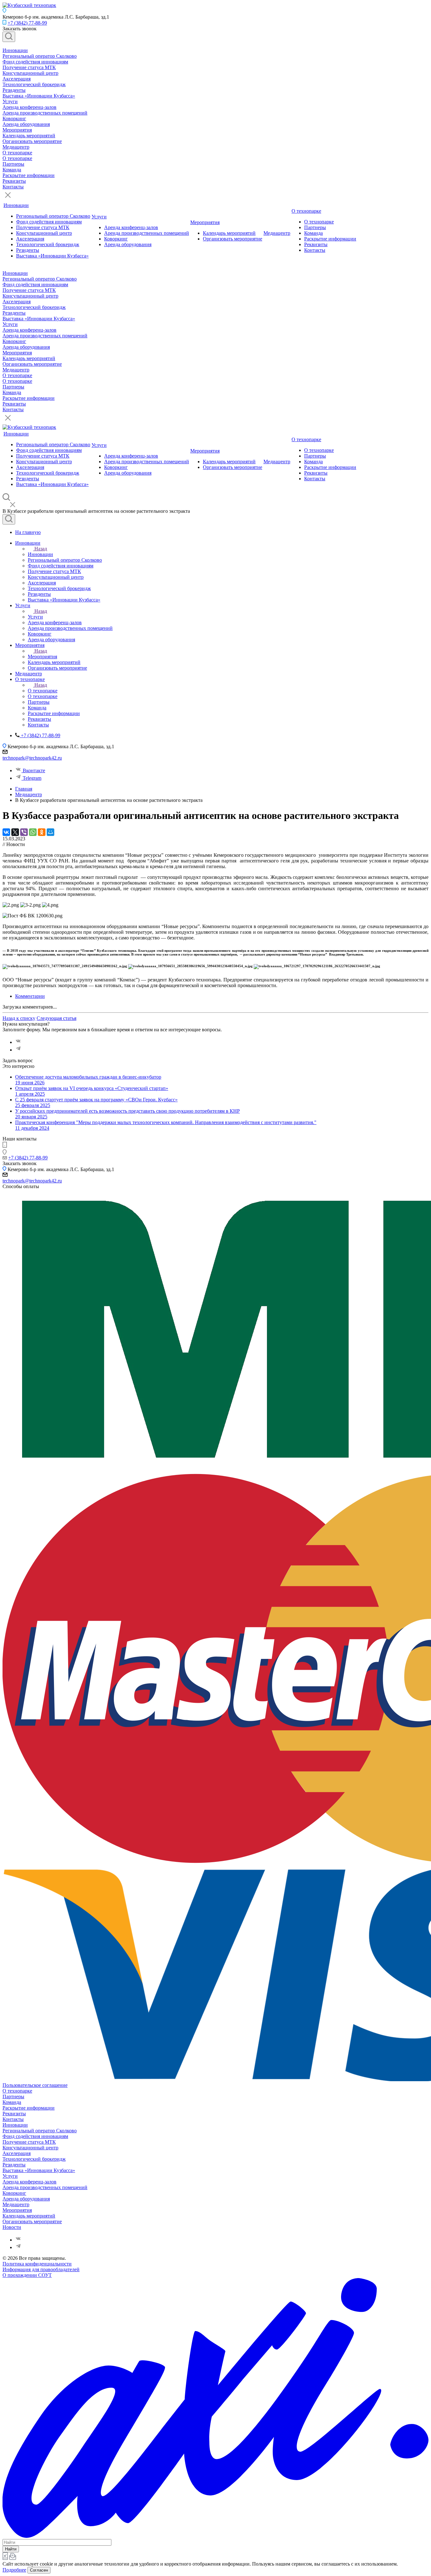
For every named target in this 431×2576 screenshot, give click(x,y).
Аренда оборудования (26, 124)
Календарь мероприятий (29, 136)
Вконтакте (34, 770)
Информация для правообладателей (41, 2269)
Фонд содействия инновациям (35, 62)
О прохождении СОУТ (27, 2275)
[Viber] (24, 832)
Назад (41, 549)
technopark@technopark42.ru (32, 758)
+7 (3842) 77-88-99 (27, 23)
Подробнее (14, 2570)
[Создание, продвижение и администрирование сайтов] (215, 2536)
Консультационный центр (30, 73)
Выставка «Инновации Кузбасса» (39, 96)
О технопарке (17, 153)
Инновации (15, 50)
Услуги (10, 101)
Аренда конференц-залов (30, 107)
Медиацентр (16, 147)
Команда (12, 170)
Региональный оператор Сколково (40, 56)
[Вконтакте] (18, 1042)
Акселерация (17, 79)
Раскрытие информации (29, 175)
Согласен (39, 2570)
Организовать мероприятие (32, 141)
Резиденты (14, 90)
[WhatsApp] (33, 832)
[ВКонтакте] (6, 832)
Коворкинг (14, 118)
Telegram (32, 778)
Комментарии (30, 996)
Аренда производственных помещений (45, 113)
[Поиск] (9, 37)
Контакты (13, 187)
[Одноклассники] (42, 832)
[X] (15, 832)
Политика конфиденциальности (37, 2264)
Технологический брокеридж (34, 84)
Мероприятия (17, 130)
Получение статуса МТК (29, 67)
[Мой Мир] (50, 832)
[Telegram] (18, 1050)
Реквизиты (14, 181)
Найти (11, 2549)
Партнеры (13, 164)
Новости (12, 2227)
